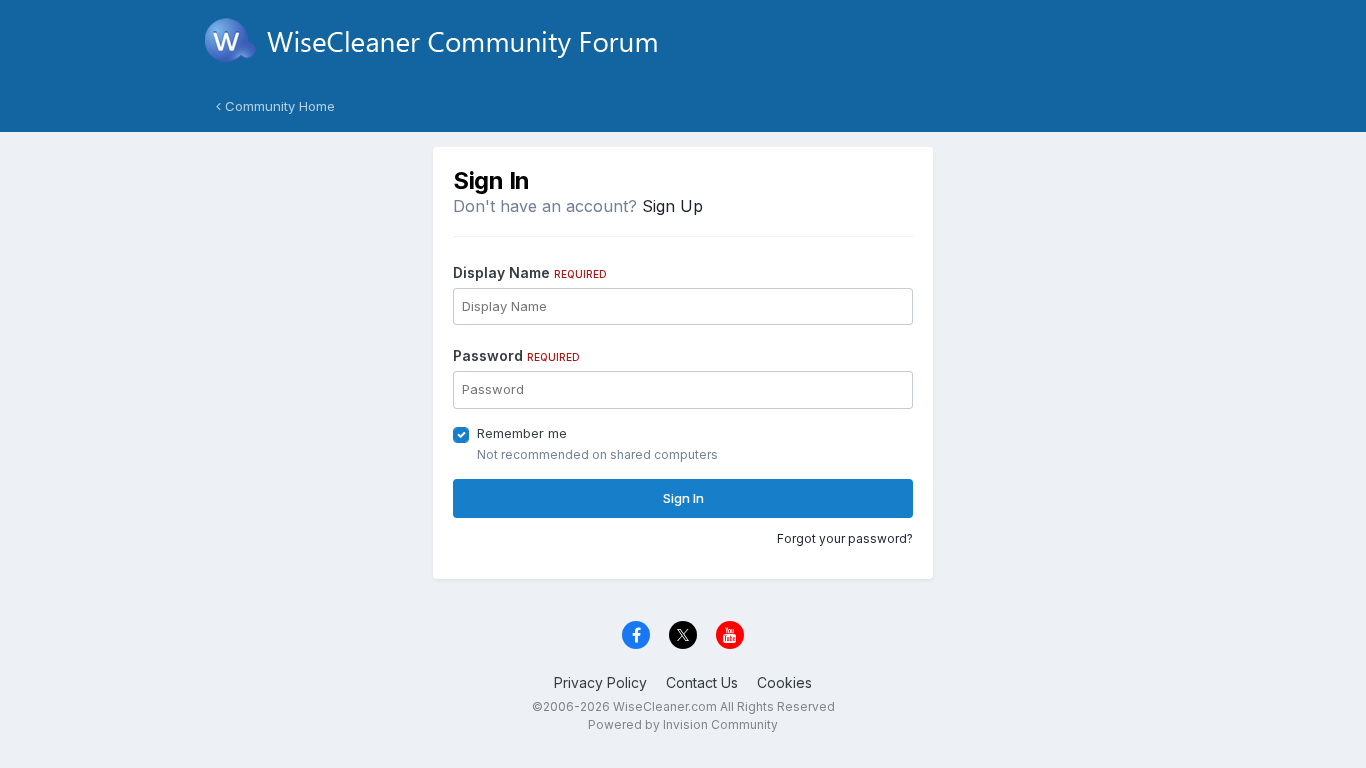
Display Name (530, 272)
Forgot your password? (845, 538)
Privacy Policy (600, 682)
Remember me (522, 433)
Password (516, 355)
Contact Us (702, 682)
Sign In (683, 498)
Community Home (278, 106)
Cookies (784, 682)
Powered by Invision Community (683, 724)
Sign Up (672, 206)
